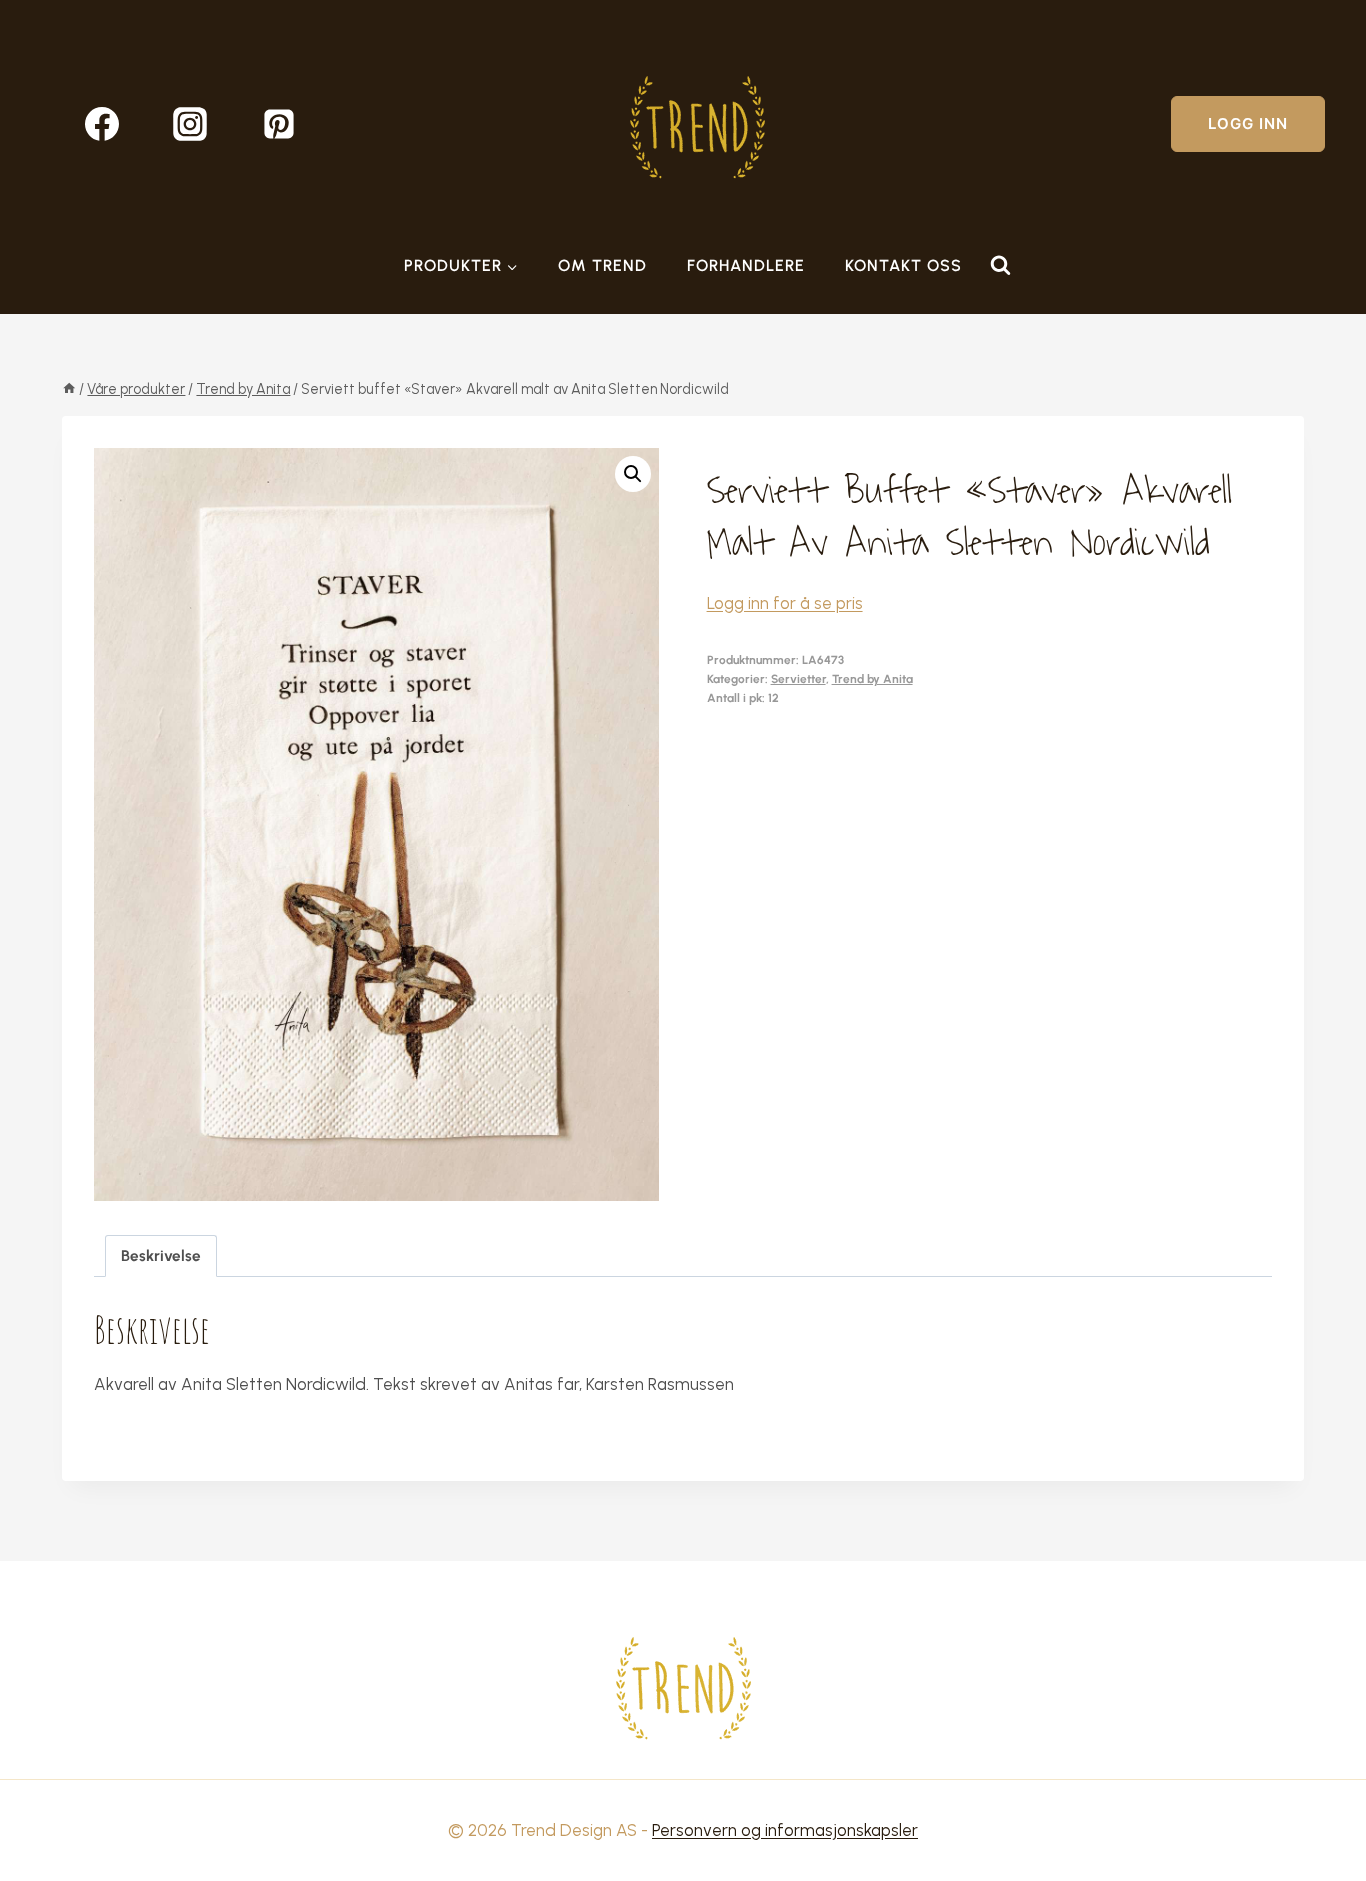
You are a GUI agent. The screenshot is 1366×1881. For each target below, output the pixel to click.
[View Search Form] (1000, 266)
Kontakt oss (903, 265)
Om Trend (602, 265)
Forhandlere (746, 265)
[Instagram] (190, 124)
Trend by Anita (872, 679)
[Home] (69, 389)
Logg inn (1248, 123)
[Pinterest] (279, 124)
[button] (633, 474)
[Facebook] (102, 124)
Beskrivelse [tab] (161, 1255)
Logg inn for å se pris (785, 603)
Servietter (798, 679)
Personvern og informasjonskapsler (785, 1830)
